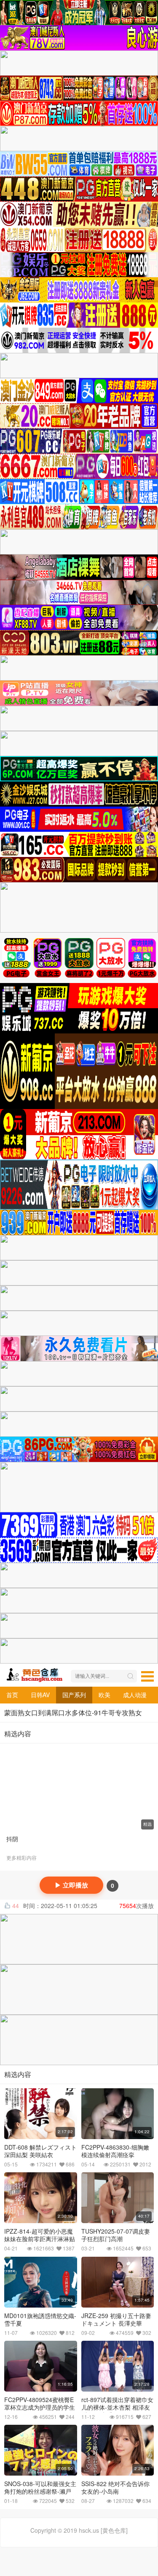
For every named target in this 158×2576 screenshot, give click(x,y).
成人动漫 (135, 1695)
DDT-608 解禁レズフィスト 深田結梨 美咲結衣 (40, 2151)
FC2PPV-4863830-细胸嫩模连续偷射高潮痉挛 (115, 2151)
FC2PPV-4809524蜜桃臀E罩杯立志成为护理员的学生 (40, 2403)
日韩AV (40, 1695)
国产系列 (74, 1695)
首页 (12, 1695)
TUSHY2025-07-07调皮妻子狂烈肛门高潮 (116, 2235)
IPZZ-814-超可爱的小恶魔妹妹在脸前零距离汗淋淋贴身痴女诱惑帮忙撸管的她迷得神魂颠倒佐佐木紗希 (40, 2242)
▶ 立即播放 (71, 1885)
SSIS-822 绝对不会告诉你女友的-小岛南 (115, 2487)
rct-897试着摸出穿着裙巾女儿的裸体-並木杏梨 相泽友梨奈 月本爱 (117, 2407)
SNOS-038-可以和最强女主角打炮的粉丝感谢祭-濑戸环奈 (40, 2491)
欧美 (104, 1695)
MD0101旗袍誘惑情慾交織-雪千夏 (40, 2319)
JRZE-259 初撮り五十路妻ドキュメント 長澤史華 (116, 2319)
